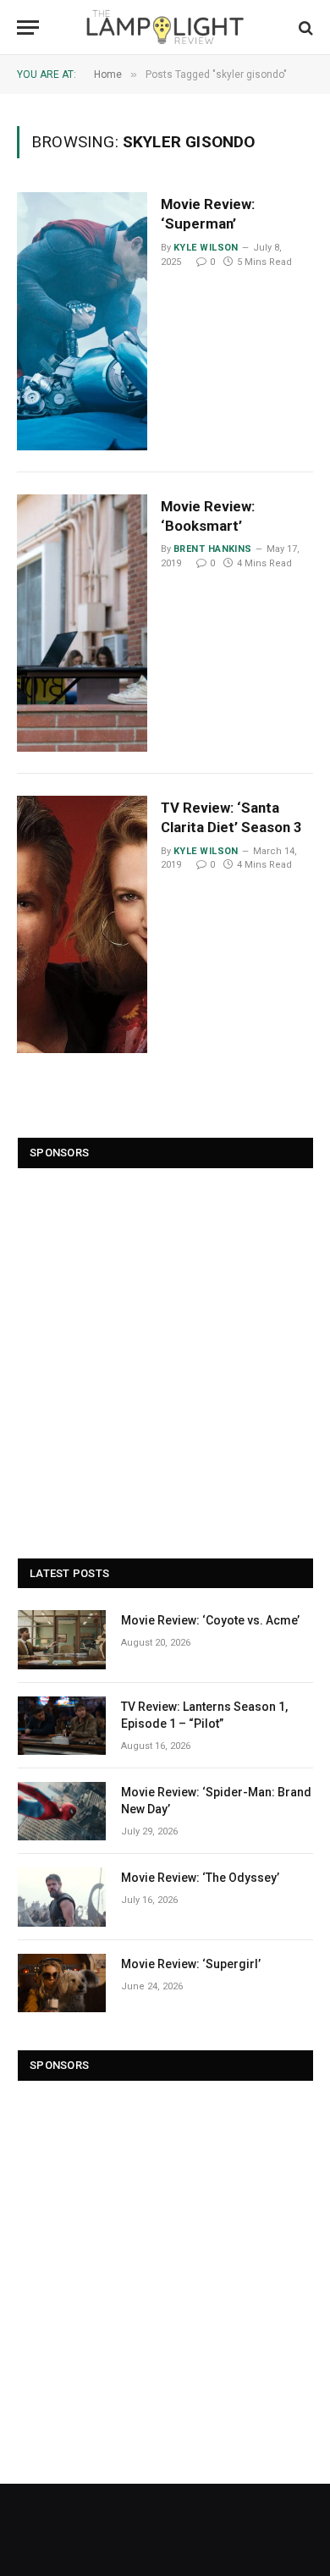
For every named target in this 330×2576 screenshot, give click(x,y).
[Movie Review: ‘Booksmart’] (82, 623)
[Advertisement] (165, 1355)
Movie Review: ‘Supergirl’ (191, 1964)
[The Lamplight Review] (165, 28)
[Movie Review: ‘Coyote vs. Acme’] (62, 1639)
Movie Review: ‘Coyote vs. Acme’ (210, 1620)
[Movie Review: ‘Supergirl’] (62, 1983)
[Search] (304, 28)
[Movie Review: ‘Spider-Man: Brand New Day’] (62, 1811)
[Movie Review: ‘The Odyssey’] (62, 1897)
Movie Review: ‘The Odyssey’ (200, 1878)
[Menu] (28, 28)
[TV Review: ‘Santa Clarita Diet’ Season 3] (82, 924)
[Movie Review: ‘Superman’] (82, 321)
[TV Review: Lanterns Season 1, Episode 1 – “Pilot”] (62, 1726)
